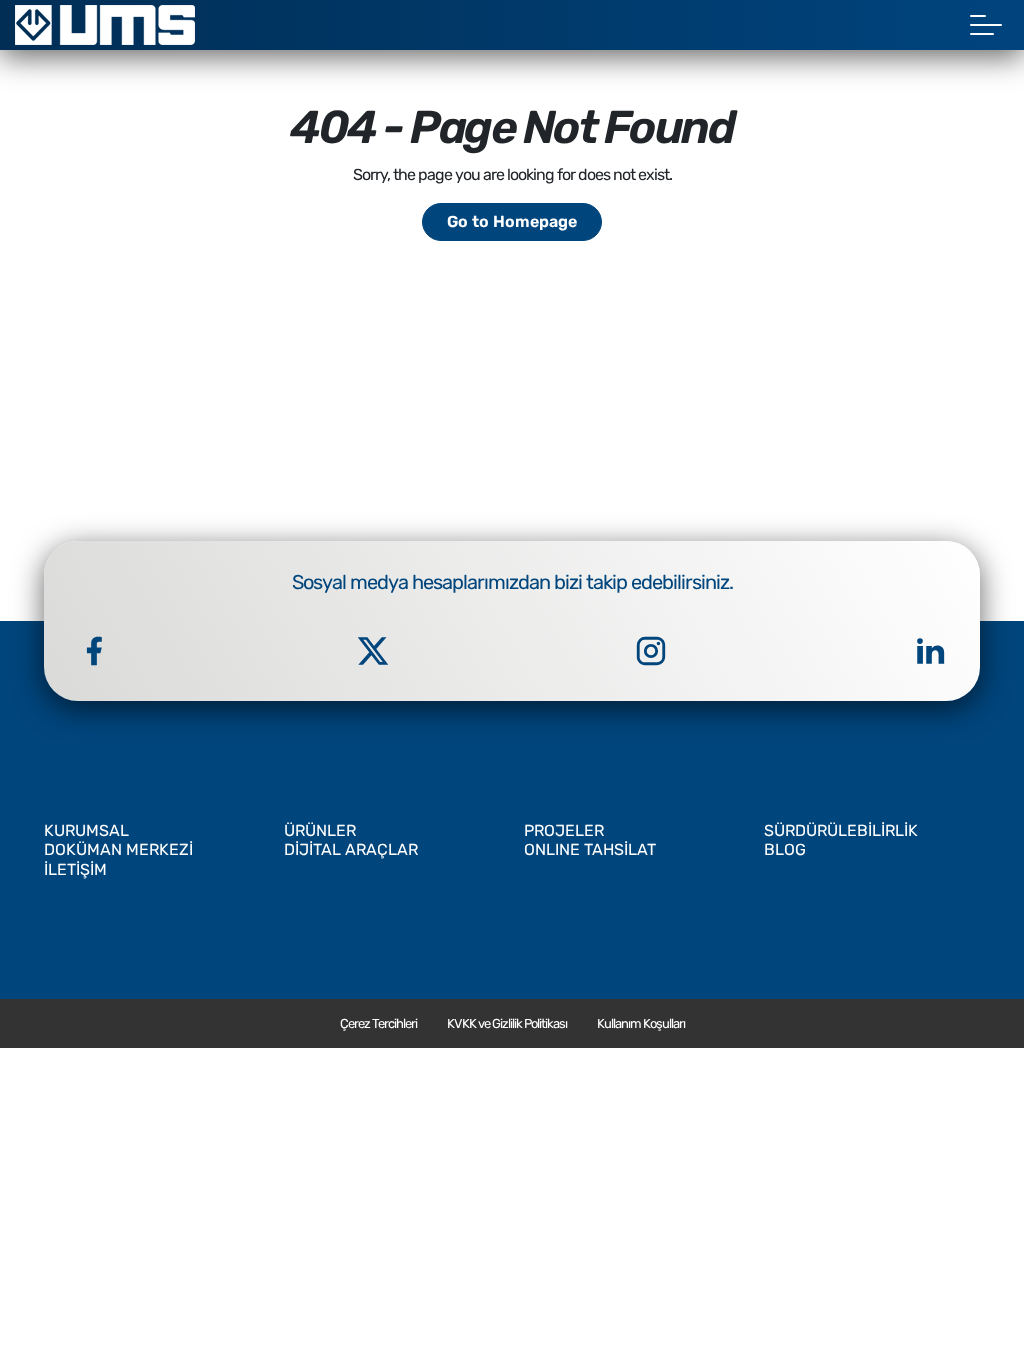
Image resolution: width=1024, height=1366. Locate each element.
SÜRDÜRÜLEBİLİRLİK (841, 830)
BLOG (785, 849)
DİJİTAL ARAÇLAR (351, 849)
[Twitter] (373, 651)
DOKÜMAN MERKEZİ (118, 849)
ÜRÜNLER (320, 830)
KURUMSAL (86, 830)
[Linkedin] (930, 651)
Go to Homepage (512, 221)
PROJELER (564, 830)
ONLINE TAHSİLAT (590, 849)
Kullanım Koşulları (641, 1023)
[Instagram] (651, 651)
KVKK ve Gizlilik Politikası (507, 1023)
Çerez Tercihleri (378, 1023)
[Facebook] (94, 651)
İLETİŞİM (75, 869)
